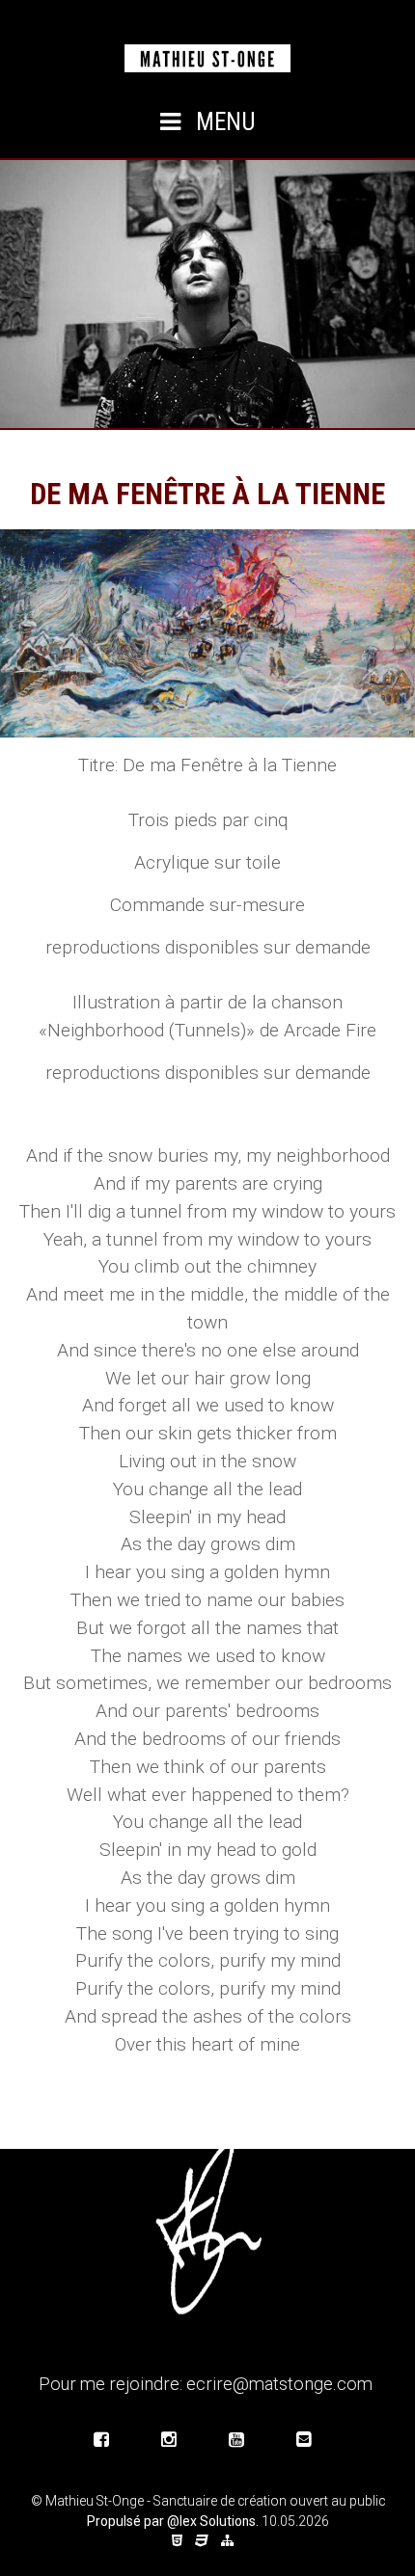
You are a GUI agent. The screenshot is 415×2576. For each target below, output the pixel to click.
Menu (223, 122)
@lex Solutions (211, 2521)
